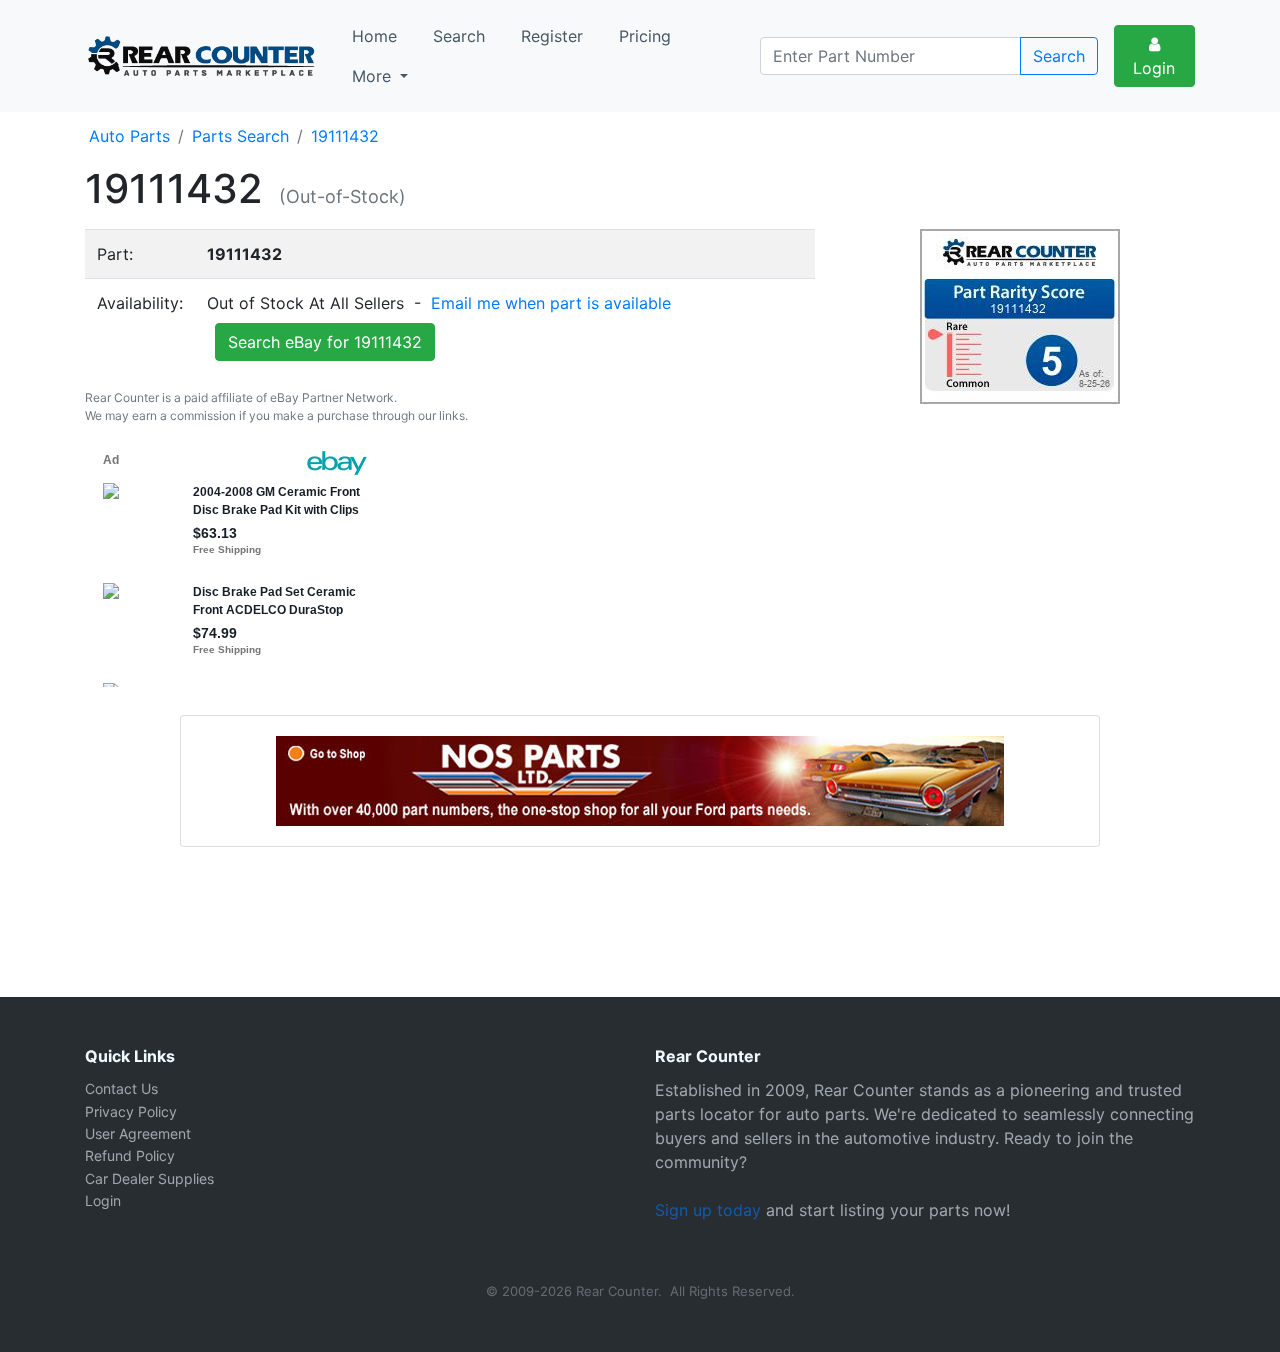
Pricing (645, 36)
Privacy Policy (131, 1111)
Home (374, 36)
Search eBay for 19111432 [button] (325, 342)
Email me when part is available (551, 303)
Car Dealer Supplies (149, 1178)
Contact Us (121, 1088)
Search (459, 36)
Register (552, 36)
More (374, 76)
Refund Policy (130, 1155)
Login (1154, 68)
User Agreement (138, 1133)
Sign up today (708, 1210)
